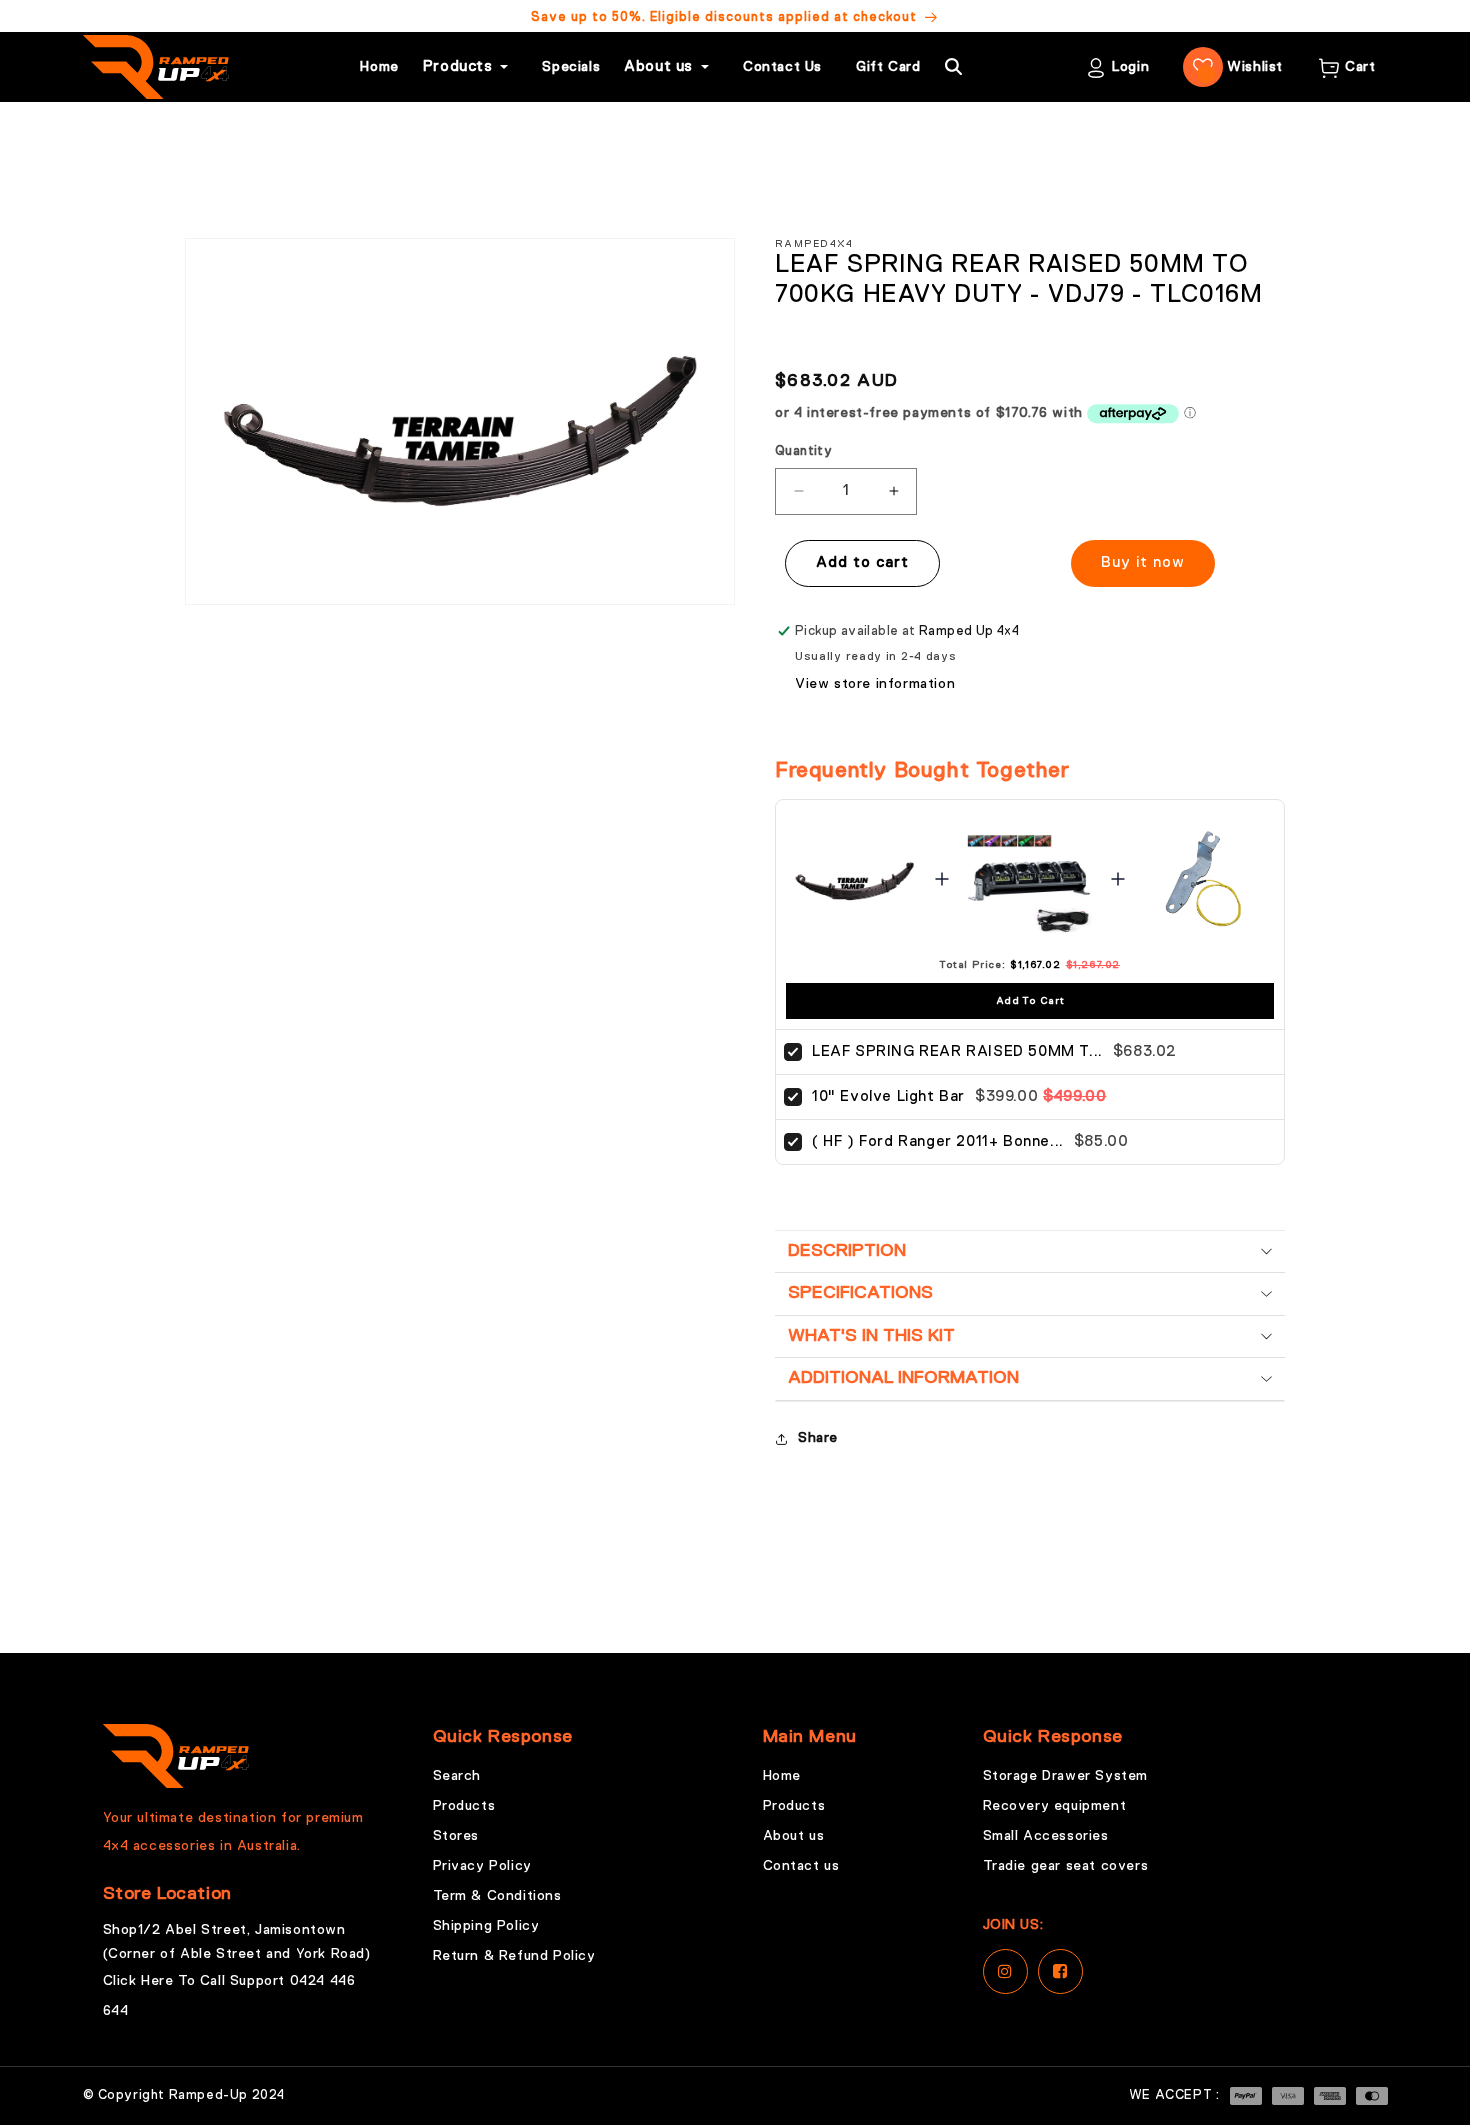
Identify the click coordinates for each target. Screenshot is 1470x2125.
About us (794, 1836)
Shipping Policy (486, 1926)
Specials (571, 67)
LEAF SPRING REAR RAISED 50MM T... (957, 1051)
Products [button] (458, 66)
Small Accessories (1046, 1836)
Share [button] (818, 1438)
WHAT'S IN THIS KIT (871, 1336)
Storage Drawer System (1066, 1776)
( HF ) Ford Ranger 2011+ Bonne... (938, 1141)
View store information (875, 684)
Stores (456, 1836)
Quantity (803, 451)
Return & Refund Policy (514, 1956)
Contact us (801, 1866)
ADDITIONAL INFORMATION (903, 1378)
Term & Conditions (497, 1896)
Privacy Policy (482, 1866)
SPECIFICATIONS (860, 1293)
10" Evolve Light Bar (888, 1096)
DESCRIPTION (847, 1251)
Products (464, 1806)
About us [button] (658, 66)
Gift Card (888, 67)
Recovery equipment (1055, 1806)
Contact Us (782, 67)
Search (457, 1776)
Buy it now (1143, 562)
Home (379, 67)
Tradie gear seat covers (1066, 1866)
